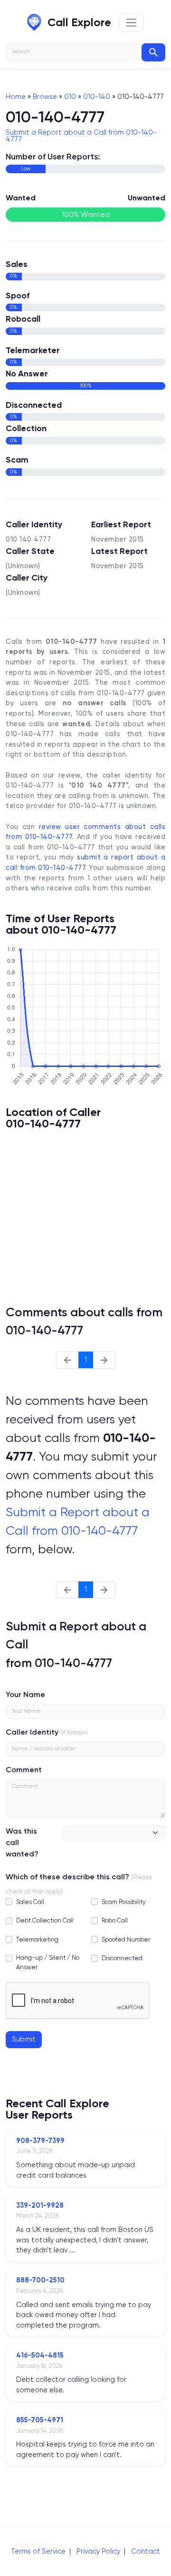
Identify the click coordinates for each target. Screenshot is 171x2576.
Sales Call (30, 1902)
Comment (24, 1770)
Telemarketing (37, 1939)
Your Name (25, 1694)
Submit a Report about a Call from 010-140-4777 (81, 136)
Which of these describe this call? (67, 1877)
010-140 (97, 97)
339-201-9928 (40, 2205)
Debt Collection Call (45, 1920)
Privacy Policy (98, 2551)
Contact (146, 2551)
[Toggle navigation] (131, 23)
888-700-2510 (40, 2280)
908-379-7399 (40, 2141)
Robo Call (115, 1920)
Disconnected (122, 1958)
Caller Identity (32, 1732)
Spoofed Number (126, 1939)
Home (16, 97)
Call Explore (79, 22)
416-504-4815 (40, 2355)
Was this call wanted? (22, 1842)
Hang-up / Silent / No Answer (48, 1962)
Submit (24, 2039)
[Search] (153, 52)
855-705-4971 (40, 2420)
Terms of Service (38, 2551)
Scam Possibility (124, 1902)
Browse (45, 97)
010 (70, 97)
